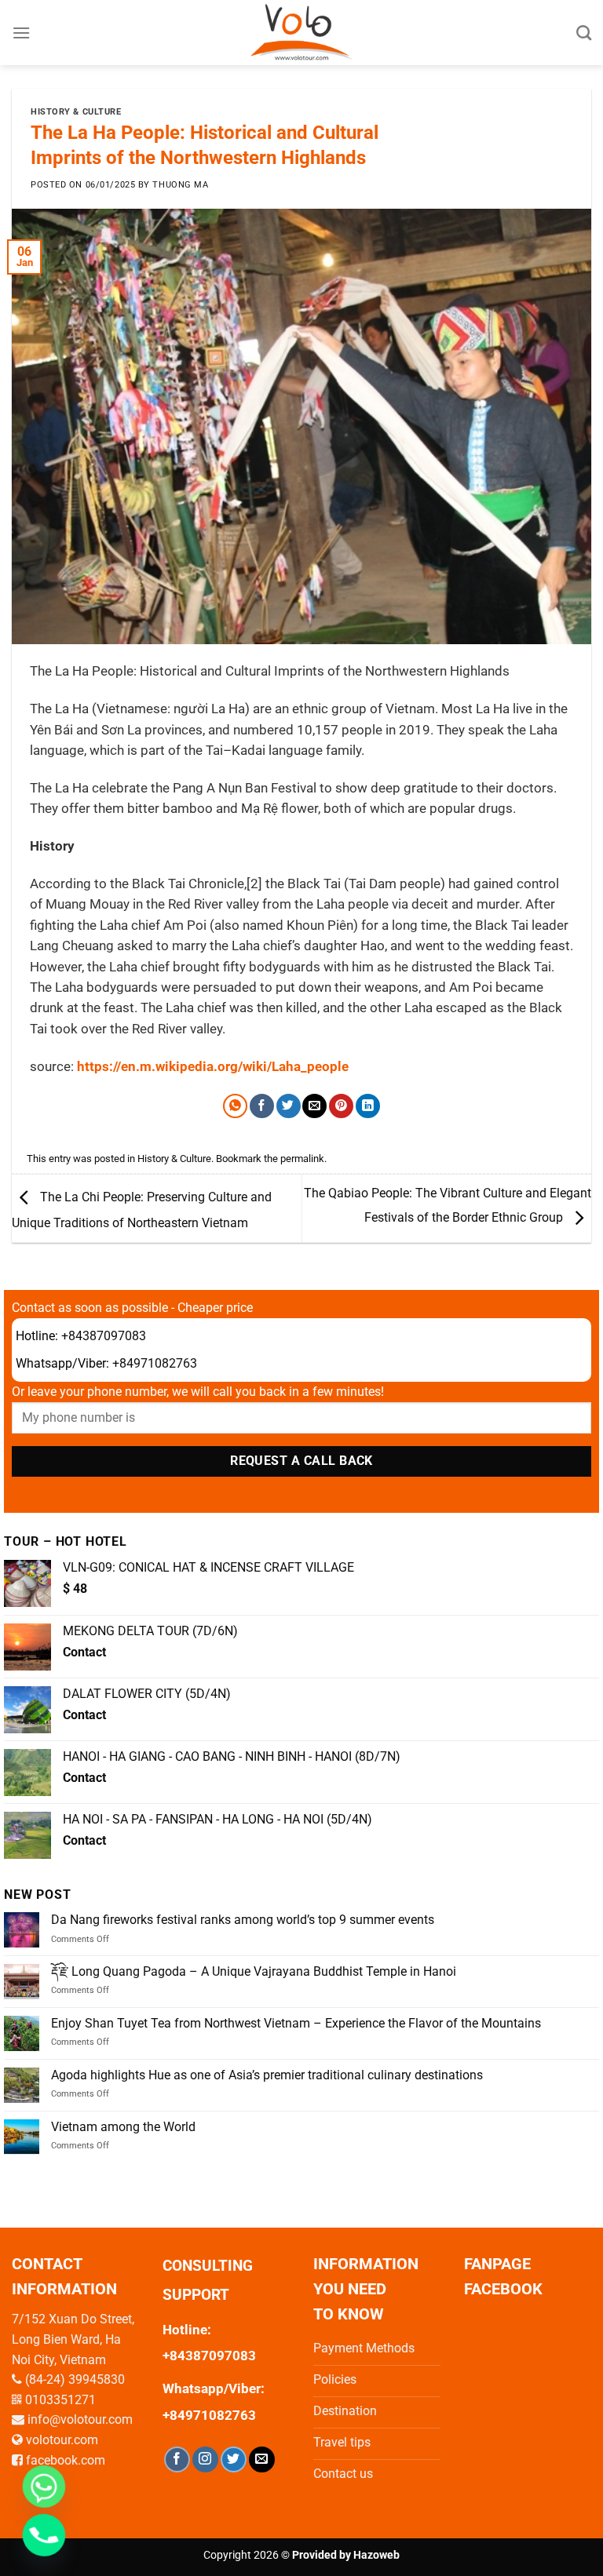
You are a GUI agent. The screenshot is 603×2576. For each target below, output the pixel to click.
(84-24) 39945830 (75, 2379)
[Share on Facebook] (262, 1106)
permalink (302, 1159)
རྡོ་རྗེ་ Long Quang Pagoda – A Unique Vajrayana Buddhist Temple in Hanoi (254, 1971)
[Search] (584, 33)
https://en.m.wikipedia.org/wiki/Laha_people (213, 1067)
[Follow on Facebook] (177, 2459)
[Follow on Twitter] (234, 2459)
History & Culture (76, 112)
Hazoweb (376, 2555)
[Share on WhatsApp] (235, 1106)
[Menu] (21, 33)
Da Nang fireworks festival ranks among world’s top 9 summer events (243, 1920)
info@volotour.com (80, 2419)
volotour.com (62, 2440)
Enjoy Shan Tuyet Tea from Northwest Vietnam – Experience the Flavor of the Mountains (296, 2023)
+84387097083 (104, 1336)
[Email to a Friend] (314, 1106)
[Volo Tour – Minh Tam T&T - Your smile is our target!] (302, 33)
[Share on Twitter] (289, 1106)
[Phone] (44, 2535)
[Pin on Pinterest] (341, 1106)
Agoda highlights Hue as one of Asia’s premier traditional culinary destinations (267, 2075)
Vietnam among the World (123, 2127)
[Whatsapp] (44, 2487)
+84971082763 (155, 1363)
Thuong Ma (180, 185)
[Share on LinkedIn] (368, 1106)
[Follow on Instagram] (205, 2459)
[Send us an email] (262, 2459)
